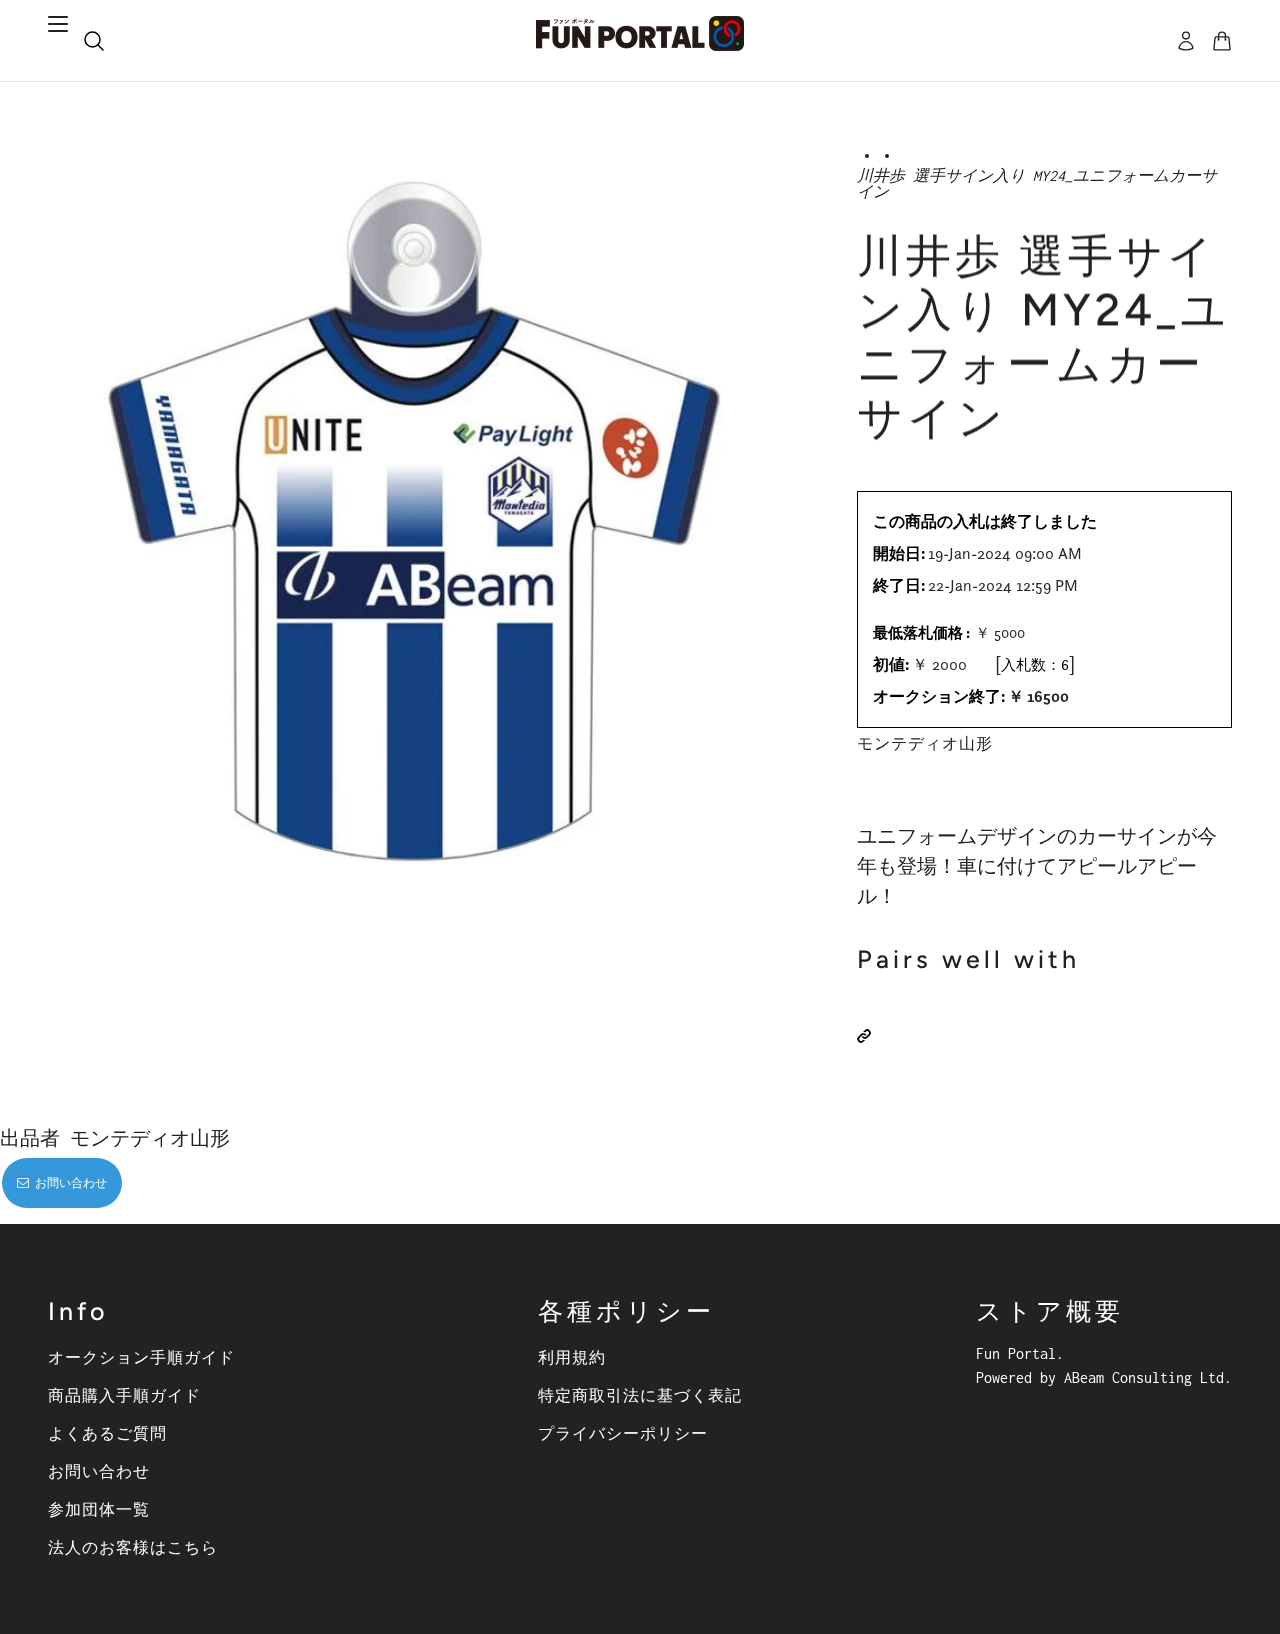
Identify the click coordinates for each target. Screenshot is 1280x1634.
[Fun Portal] (640, 33)
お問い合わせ (99, 1471)
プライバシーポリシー (623, 1433)
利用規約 (572, 1357)
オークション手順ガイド (141, 1357)
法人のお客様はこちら (133, 1547)
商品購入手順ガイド (124, 1395)
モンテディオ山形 (925, 743)
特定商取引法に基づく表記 (640, 1395)
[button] (864, 1036)
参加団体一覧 (99, 1509)
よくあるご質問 (107, 1433)
